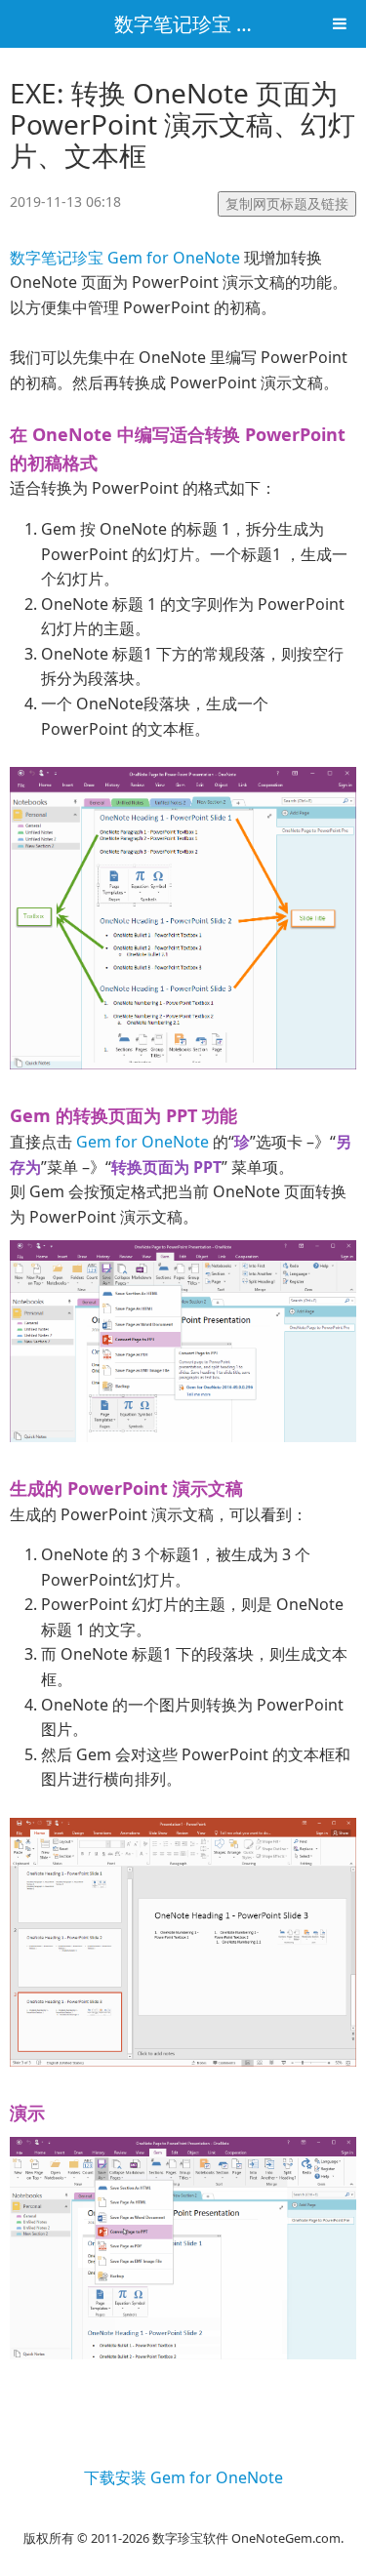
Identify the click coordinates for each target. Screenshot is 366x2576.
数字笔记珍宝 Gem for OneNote (125, 258)
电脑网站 (183, 2514)
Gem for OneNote (142, 1142)
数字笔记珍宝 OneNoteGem (238, 24)
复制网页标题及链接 (287, 203)
